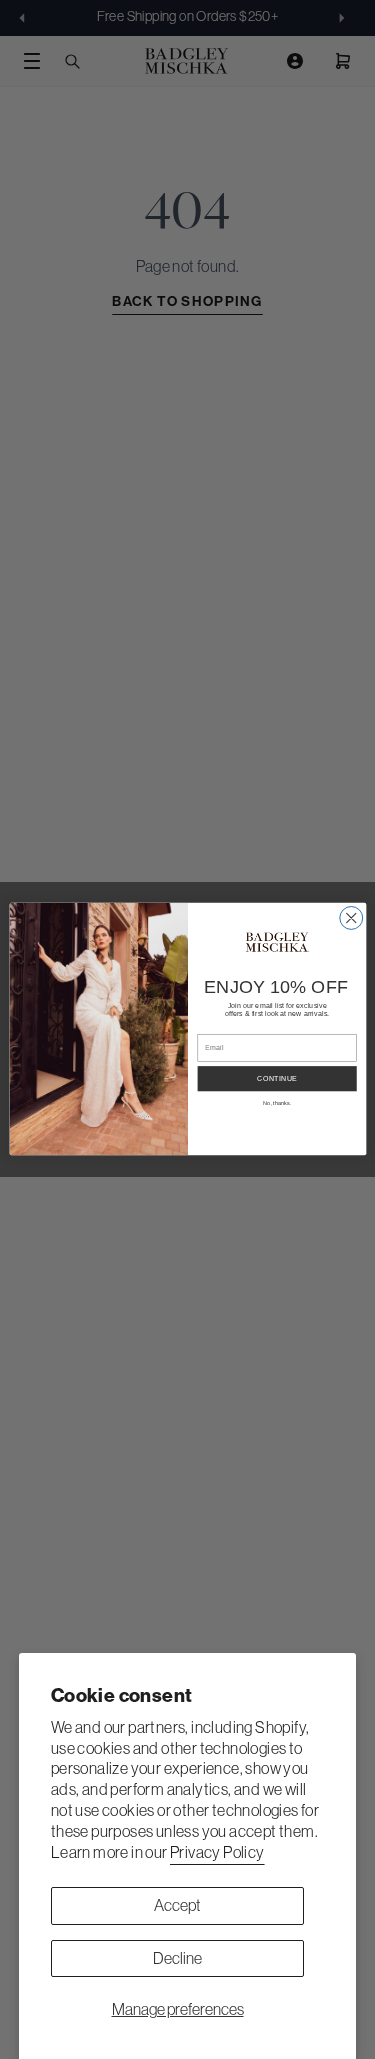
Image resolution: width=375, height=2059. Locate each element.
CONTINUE (277, 1079)
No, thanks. (277, 1103)
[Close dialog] (350, 918)
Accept (177, 1905)
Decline (177, 1958)
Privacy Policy (217, 1852)
